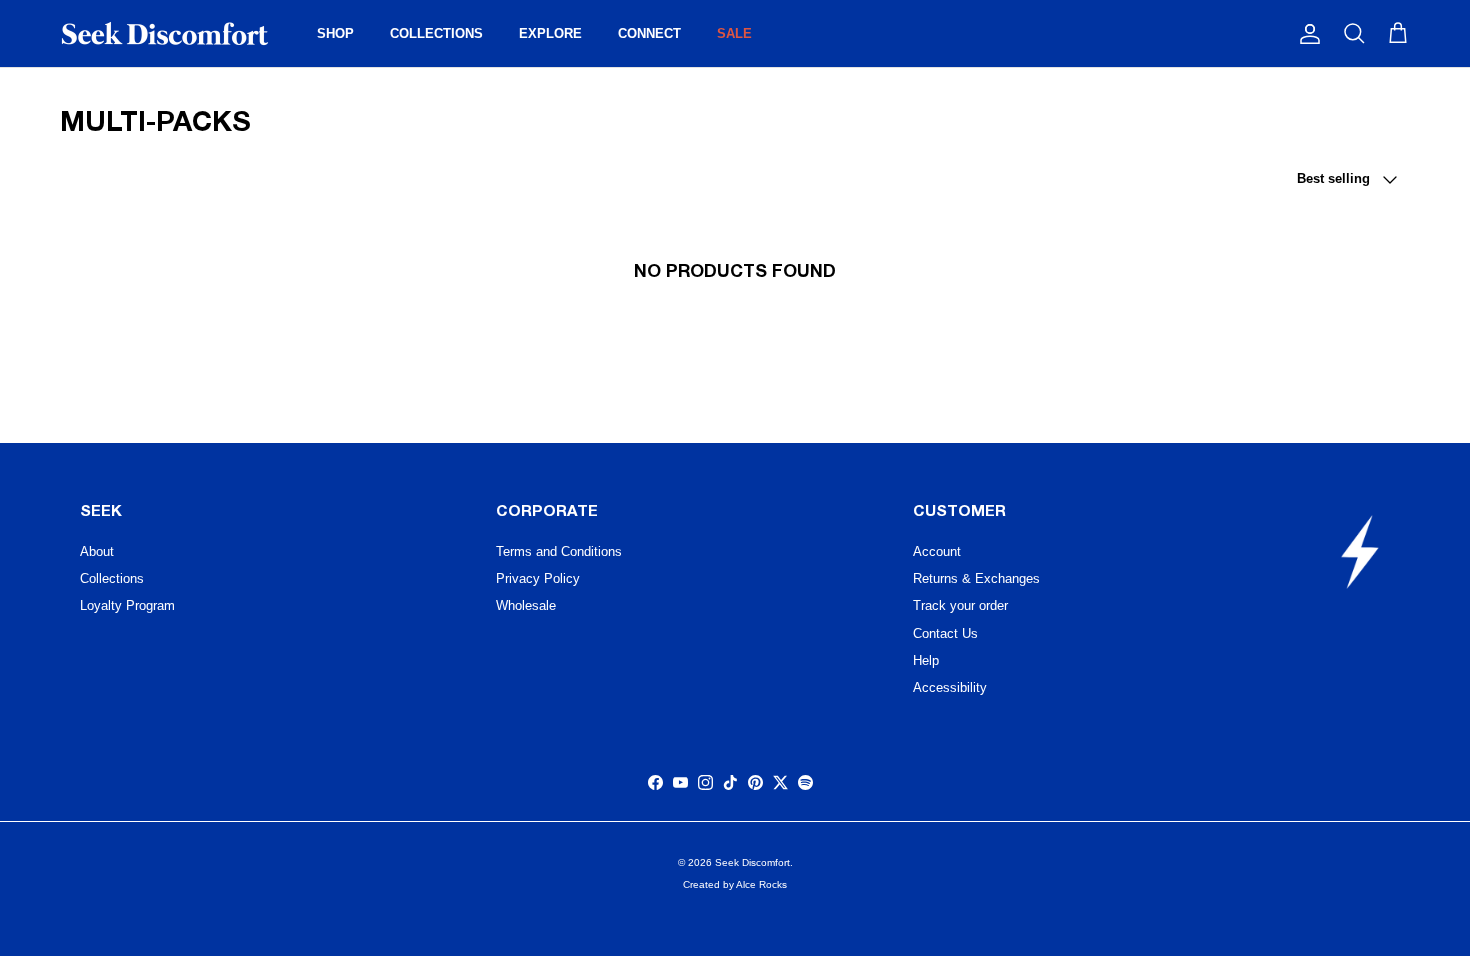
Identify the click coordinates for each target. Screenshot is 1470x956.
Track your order (960, 605)
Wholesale (526, 605)
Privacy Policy (538, 578)
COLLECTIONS (436, 33)
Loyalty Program (127, 605)
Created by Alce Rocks (735, 884)
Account (937, 551)
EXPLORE (550, 33)
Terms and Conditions (559, 551)
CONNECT (649, 33)
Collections (112, 578)
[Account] (1306, 34)
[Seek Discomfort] (165, 33)
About (97, 551)
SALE (734, 33)
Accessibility (950, 687)
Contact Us (945, 633)
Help (926, 660)
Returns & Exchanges (976, 578)
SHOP (335, 33)
